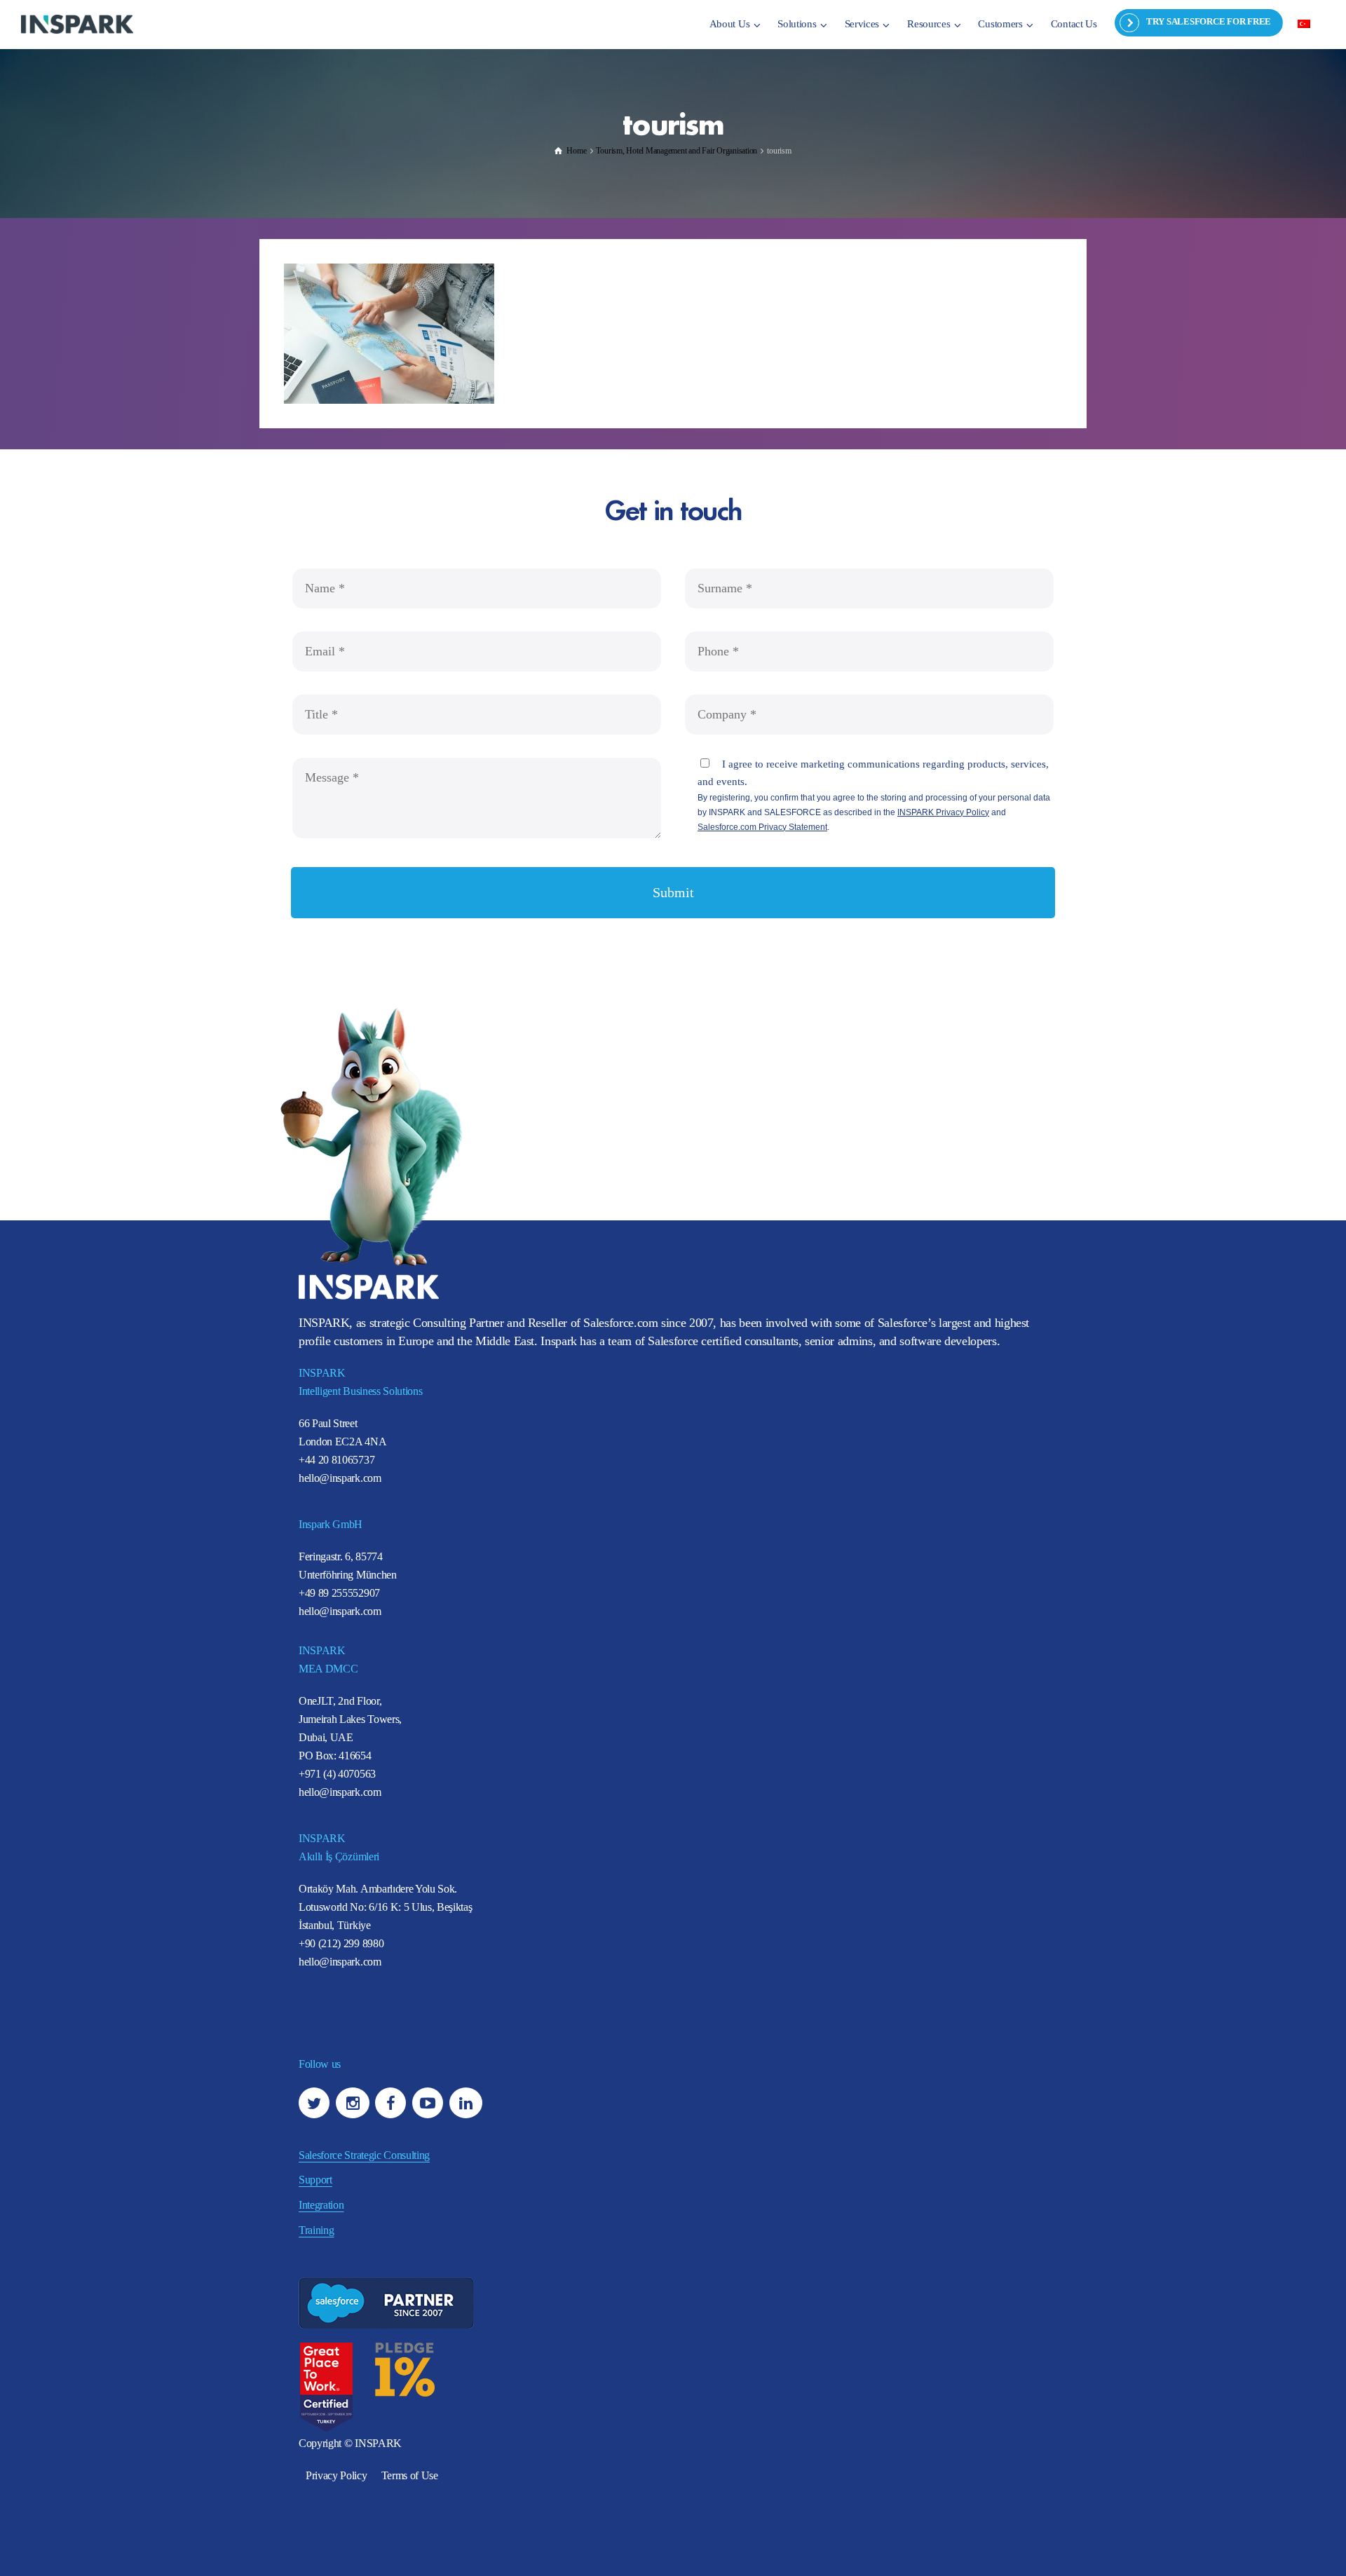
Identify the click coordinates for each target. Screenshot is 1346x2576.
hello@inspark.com (340, 1478)
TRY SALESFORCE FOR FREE (1209, 21)
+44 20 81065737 (336, 1460)
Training (316, 2230)
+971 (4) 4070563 (337, 1774)
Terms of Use (410, 2475)
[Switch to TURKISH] (1304, 23)
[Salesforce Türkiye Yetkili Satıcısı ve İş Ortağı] (77, 23)
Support (315, 2180)
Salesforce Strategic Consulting (364, 2155)
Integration (321, 2205)
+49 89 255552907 (339, 1593)
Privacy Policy (336, 2475)
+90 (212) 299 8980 (341, 1943)
